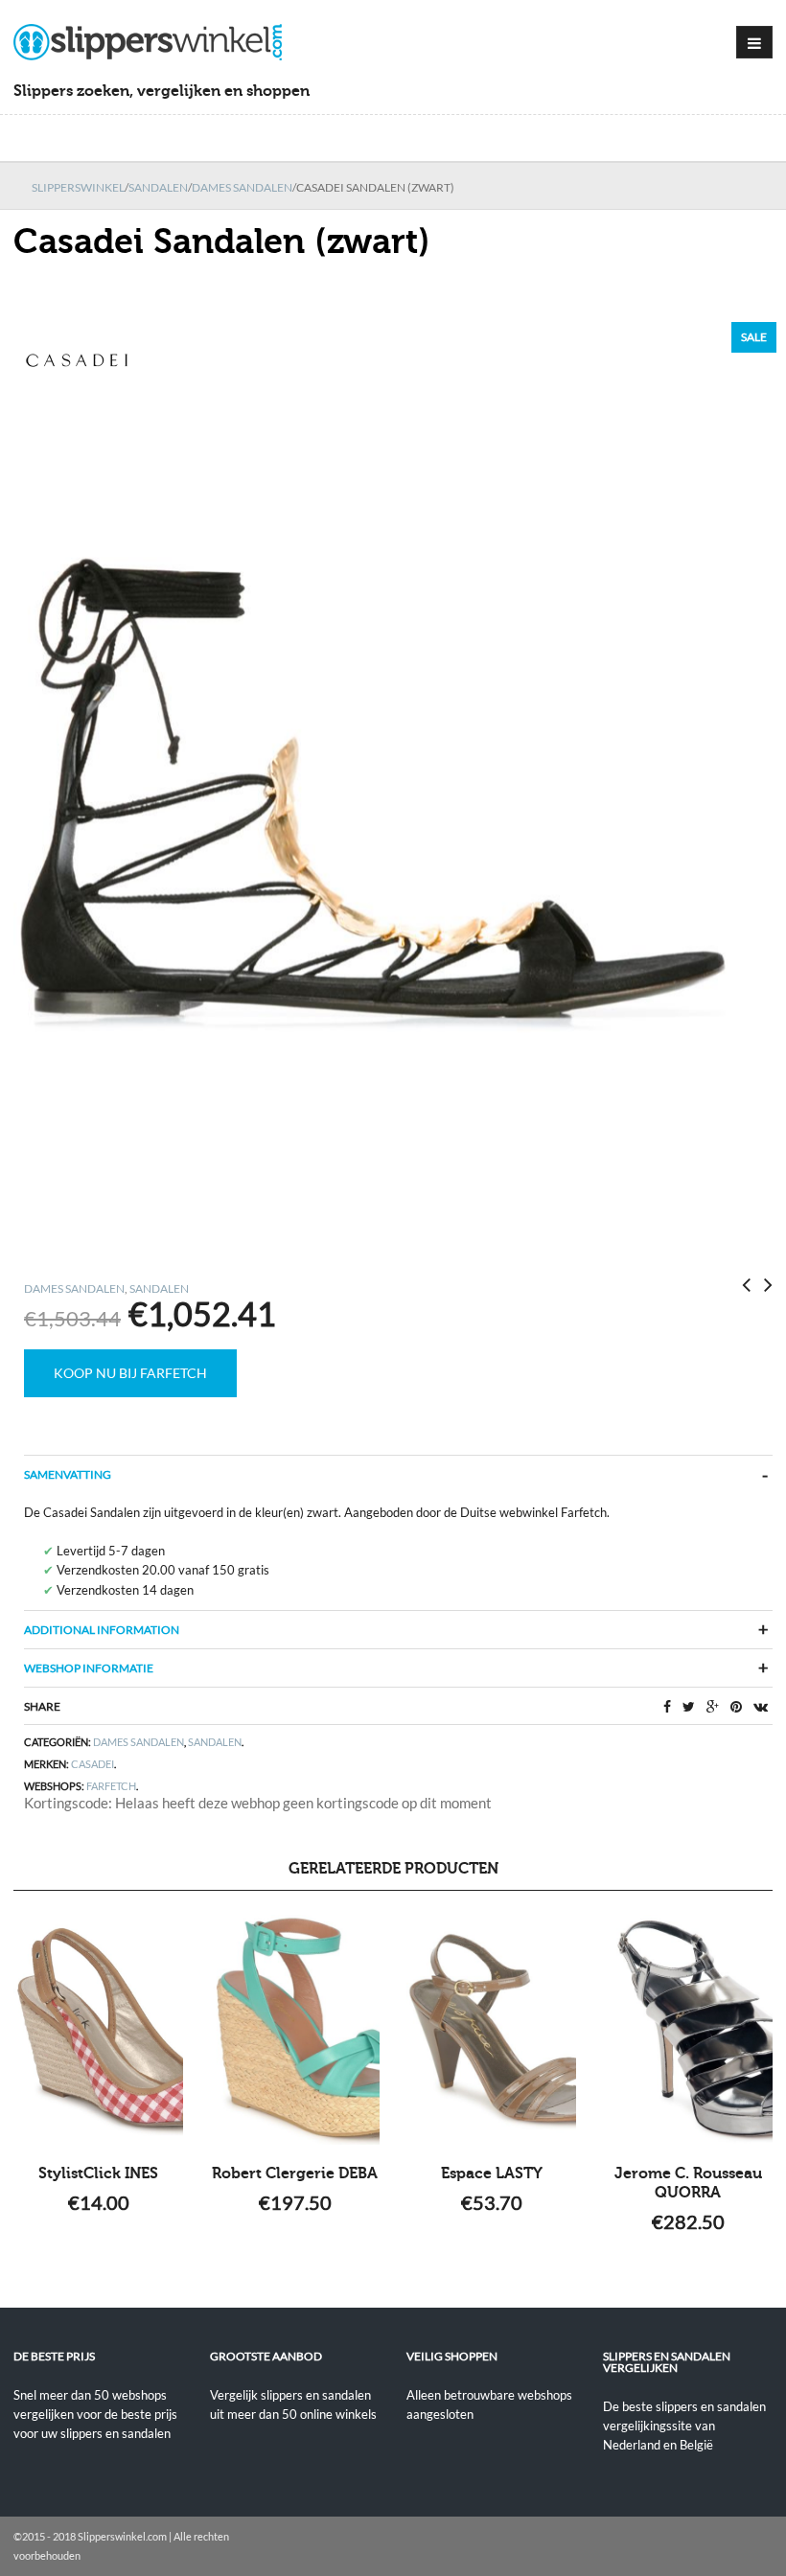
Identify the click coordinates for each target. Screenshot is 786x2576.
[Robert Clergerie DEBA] (295, 2030)
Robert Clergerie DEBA (295, 2173)
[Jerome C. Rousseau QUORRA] (688, 2030)
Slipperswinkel (78, 187)
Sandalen (158, 187)
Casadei (92, 1764)
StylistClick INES (98, 2173)
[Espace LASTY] (491, 2030)
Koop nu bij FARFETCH (130, 1373)
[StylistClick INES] (98, 2030)
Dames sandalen (242, 187)
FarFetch (111, 1786)
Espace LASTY (492, 2173)
